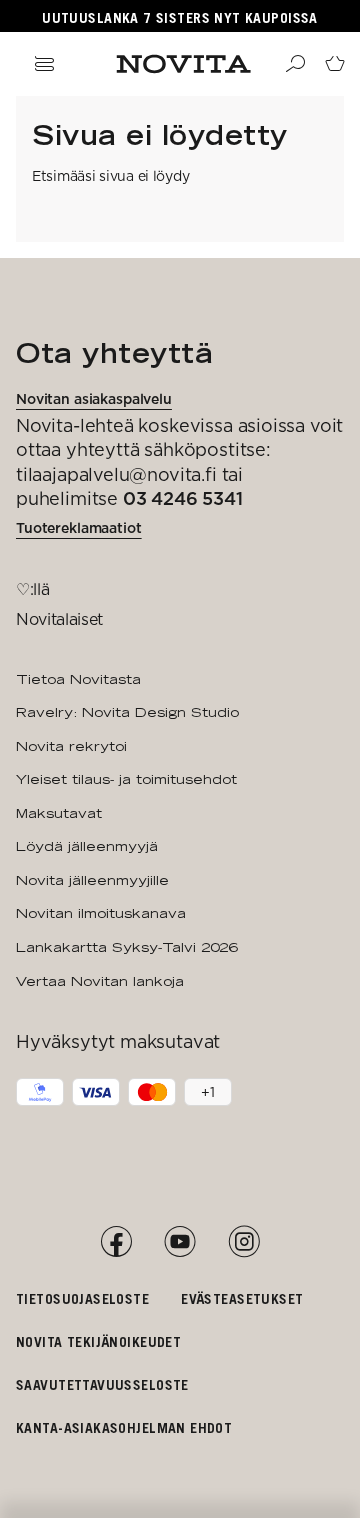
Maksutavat (59, 813)
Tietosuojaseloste (82, 1298)
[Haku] (295, 64)
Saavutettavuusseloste (102, 1384)
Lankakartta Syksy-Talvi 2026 (126, 947)
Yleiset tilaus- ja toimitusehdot (126, 779)
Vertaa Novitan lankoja (100, 981)
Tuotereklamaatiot (79, 528)
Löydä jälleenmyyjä (87, 846)
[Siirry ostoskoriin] (335, 64)
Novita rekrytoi (71, 746)
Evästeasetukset (242, 1298)
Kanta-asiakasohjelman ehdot (124, 1427)
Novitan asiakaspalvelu (94, 399)
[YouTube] (180, 1242)
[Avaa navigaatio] (44, 64)
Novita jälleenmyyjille (92, 880)
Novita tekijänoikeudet (98, 1341)
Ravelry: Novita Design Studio (127, 712)
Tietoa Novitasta (78, 679)
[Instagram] (244, 1242)
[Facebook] (116, 1242)
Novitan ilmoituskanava (101, 913)
